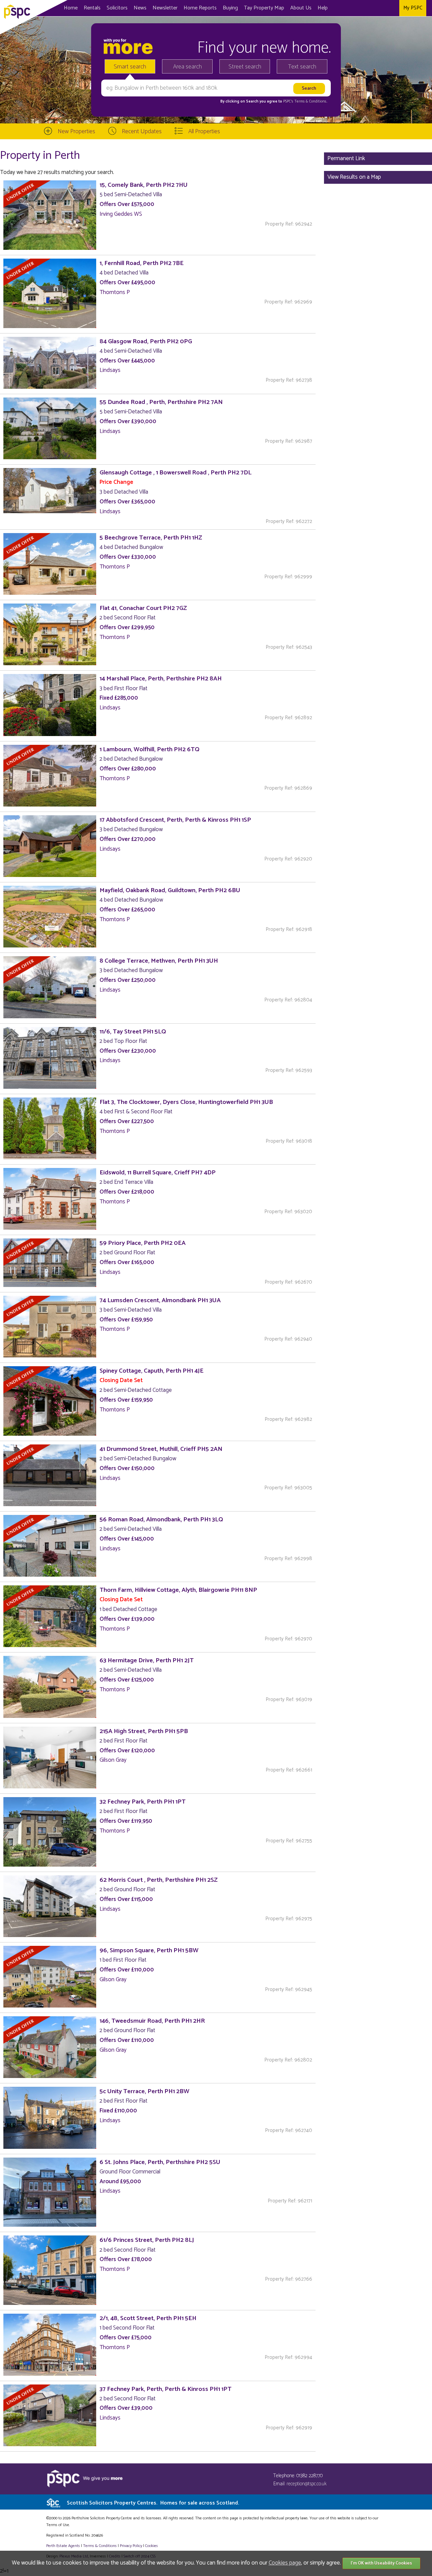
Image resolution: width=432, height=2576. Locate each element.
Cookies (152, 2546)
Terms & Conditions (100, 2546)
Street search (245, 67)
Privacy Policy (131, 2546)
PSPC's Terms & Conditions (305, 101)
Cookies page (285, 2563)
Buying (230, 8)
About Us (301, 8)
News (140, 8)
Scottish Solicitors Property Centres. (153, 2503)
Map (264, 8)
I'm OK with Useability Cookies (381, 2563)
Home (71, 8)
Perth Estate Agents (63, 2546)
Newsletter (165, 8)
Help (323, 8)
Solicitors (117, 8)
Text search (302, 67)
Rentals (92, 8)
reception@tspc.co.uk (307, 2484)
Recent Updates (142, 131)
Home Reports (200, 8)
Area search (187, 67)
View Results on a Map (354, 177)
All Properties (204, 131)
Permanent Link (346, 158)
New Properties (76, 131)
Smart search (130, 67)
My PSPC (413, 8)
